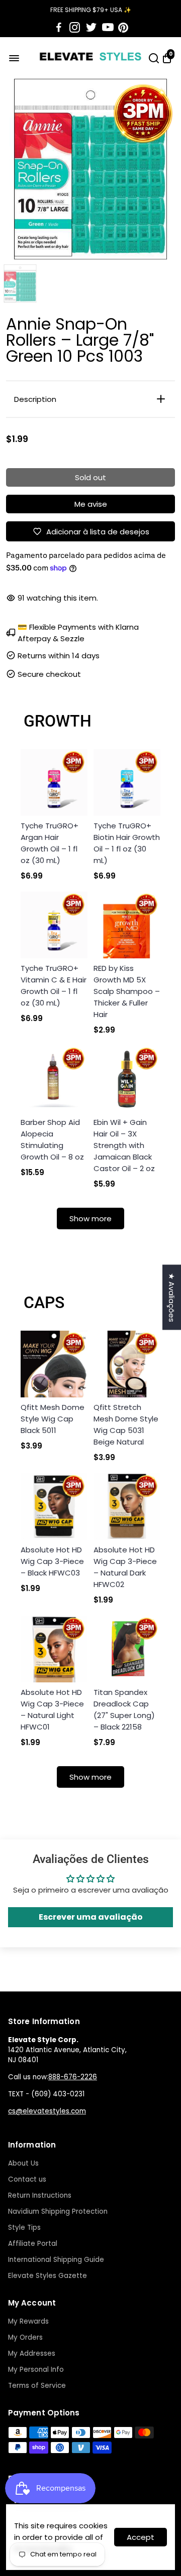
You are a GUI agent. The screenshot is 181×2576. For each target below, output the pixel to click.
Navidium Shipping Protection (58, 2211)
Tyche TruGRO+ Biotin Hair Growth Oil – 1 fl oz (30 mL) (127, 843)
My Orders (25, 2337)
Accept (141, 2537)
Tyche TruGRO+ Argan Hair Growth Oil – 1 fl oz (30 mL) (50, 843)
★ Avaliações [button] (172, 1298)
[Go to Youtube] (108, 28)
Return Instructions (40, 2195)
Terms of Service (37, 2386)
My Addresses (32, 2353)
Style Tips (24, 2228)
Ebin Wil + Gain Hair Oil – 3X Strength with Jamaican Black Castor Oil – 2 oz (124, 1145)
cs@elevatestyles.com (47, 2111)
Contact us (27, 2179)
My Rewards (28, 2321)
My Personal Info (36, 2370)
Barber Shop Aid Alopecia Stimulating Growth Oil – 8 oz (52, 1139)
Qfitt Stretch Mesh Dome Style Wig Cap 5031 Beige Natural (126, 1424)
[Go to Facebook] (59, 28)
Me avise (91, 504)
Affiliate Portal (33, 2244)
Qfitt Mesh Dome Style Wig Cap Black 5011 (53, 1419)
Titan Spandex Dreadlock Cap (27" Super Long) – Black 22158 (124, 1709)
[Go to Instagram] (75, 28)
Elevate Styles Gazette (48, 2276)
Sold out (90, 477)
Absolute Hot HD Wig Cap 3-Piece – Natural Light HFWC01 (52, 1709)
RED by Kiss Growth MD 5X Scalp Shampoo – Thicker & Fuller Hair (127, 991)
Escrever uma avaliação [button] (91, 1917)
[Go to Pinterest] (123, 28)
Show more (90, 1219)
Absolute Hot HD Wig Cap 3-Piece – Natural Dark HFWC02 (125, 1567)
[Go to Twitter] (91, 28)
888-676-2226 (73, 2077)
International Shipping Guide (56, 2260)
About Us (23, 2163)
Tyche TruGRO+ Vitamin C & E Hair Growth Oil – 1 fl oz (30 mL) (54, 985)
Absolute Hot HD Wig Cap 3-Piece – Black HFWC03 (52, 1561)
